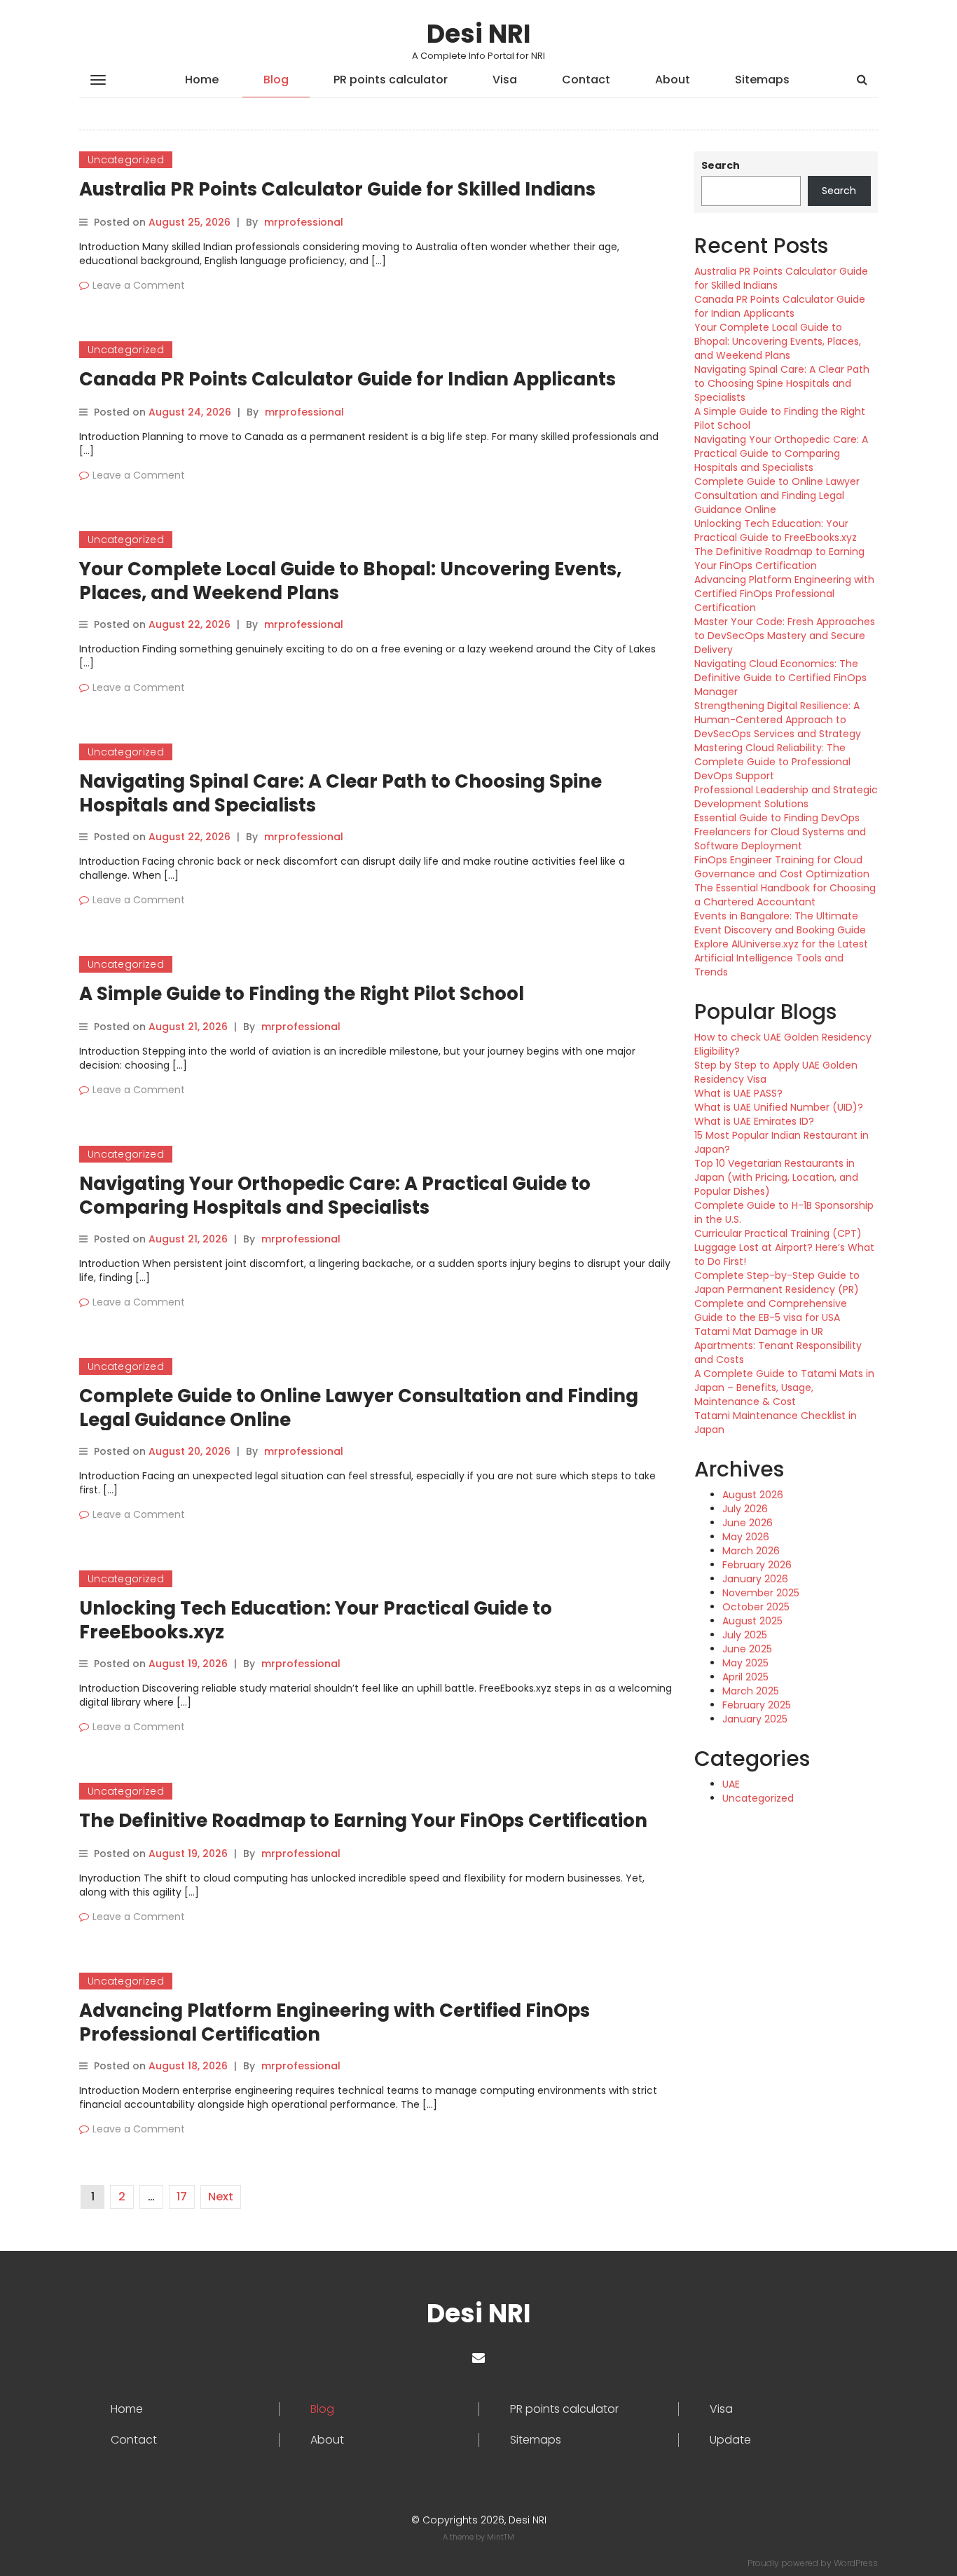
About (673, 80)
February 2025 (757, 1705)
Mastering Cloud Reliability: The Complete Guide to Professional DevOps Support (772, 762)
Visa (505, 80)
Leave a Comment (139, 285)
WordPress (856, 2563)
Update (730, 2440)
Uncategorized (126, 160)
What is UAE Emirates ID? (754, 1121)
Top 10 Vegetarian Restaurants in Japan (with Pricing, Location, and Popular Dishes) (776, 1177)
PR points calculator (391, 80)
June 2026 (748, 1523)
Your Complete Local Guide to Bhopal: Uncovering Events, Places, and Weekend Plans (350, 581)
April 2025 (745, 1677)
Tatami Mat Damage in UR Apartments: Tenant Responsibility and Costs (778, 1345)
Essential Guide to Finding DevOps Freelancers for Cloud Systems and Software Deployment (780, 832)
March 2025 (751, 1691)
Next (221, 2197)
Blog (276, 80)
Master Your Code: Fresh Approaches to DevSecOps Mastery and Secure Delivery (785, 636)
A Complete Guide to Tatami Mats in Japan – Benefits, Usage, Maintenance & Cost (784, 1388)
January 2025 (755, 1719)
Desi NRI (479, 34)
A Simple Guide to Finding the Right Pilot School (302, 994)
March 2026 (751, 1551)
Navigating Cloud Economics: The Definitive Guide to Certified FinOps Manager (780, 678)
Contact (586, 80)
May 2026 (746, 1537)
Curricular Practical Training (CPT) (778, 1233)
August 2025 (752, 1621)
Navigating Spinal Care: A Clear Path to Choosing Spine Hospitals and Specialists (340, 793)
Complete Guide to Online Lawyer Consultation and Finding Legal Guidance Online (359, 1408)
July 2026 (745, 1509)
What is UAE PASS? (738, 1093)
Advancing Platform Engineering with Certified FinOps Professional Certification (335, 2022)
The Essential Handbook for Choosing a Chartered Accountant (785, 895)
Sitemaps (762, 80)
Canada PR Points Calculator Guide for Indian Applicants (347, 379)
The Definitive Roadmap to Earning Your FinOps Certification (363, 1821)
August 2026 (753, 1495)
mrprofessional (304, 222)
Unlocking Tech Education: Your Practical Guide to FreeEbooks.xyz (316, 1620)
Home (202, 80)
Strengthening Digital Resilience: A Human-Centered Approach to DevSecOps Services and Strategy (778, 720)
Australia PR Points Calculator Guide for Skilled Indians (337, 189)
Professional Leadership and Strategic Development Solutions (786, 797)
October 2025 (756, 1607)
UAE (731, 1784)
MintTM (501, 2537)
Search (721, 165)
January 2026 (755, 1579)
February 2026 (757, 1565)
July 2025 (745, 1635)
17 (182, 2197)
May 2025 (745, 1663)
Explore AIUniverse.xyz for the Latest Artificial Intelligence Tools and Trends (781, 958)
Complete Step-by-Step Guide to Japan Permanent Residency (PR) (777, 1282)
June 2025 (747, 1649)
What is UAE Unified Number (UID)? (779, 1107)
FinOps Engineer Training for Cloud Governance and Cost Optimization (782, 867)
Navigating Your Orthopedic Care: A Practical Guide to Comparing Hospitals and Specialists (335, 1195)
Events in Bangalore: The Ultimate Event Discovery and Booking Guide (780, 923)
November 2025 (761, 1593)
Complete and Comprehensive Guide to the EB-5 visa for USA (771, 1310)
